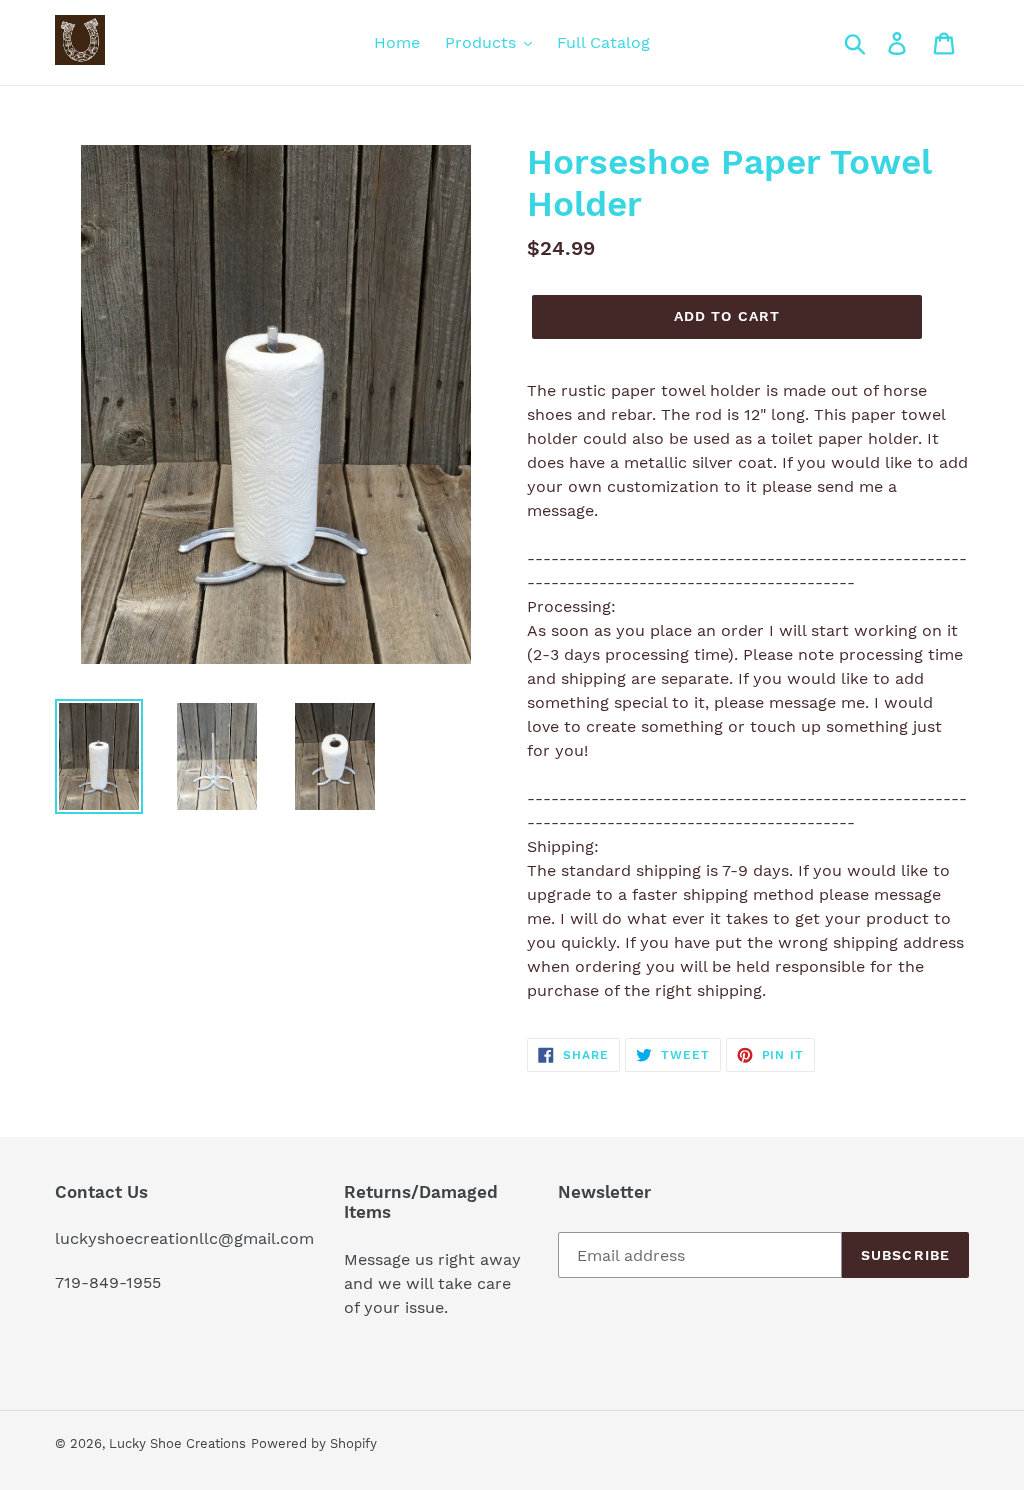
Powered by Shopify (314, 1443)
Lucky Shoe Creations (177, 1443)
